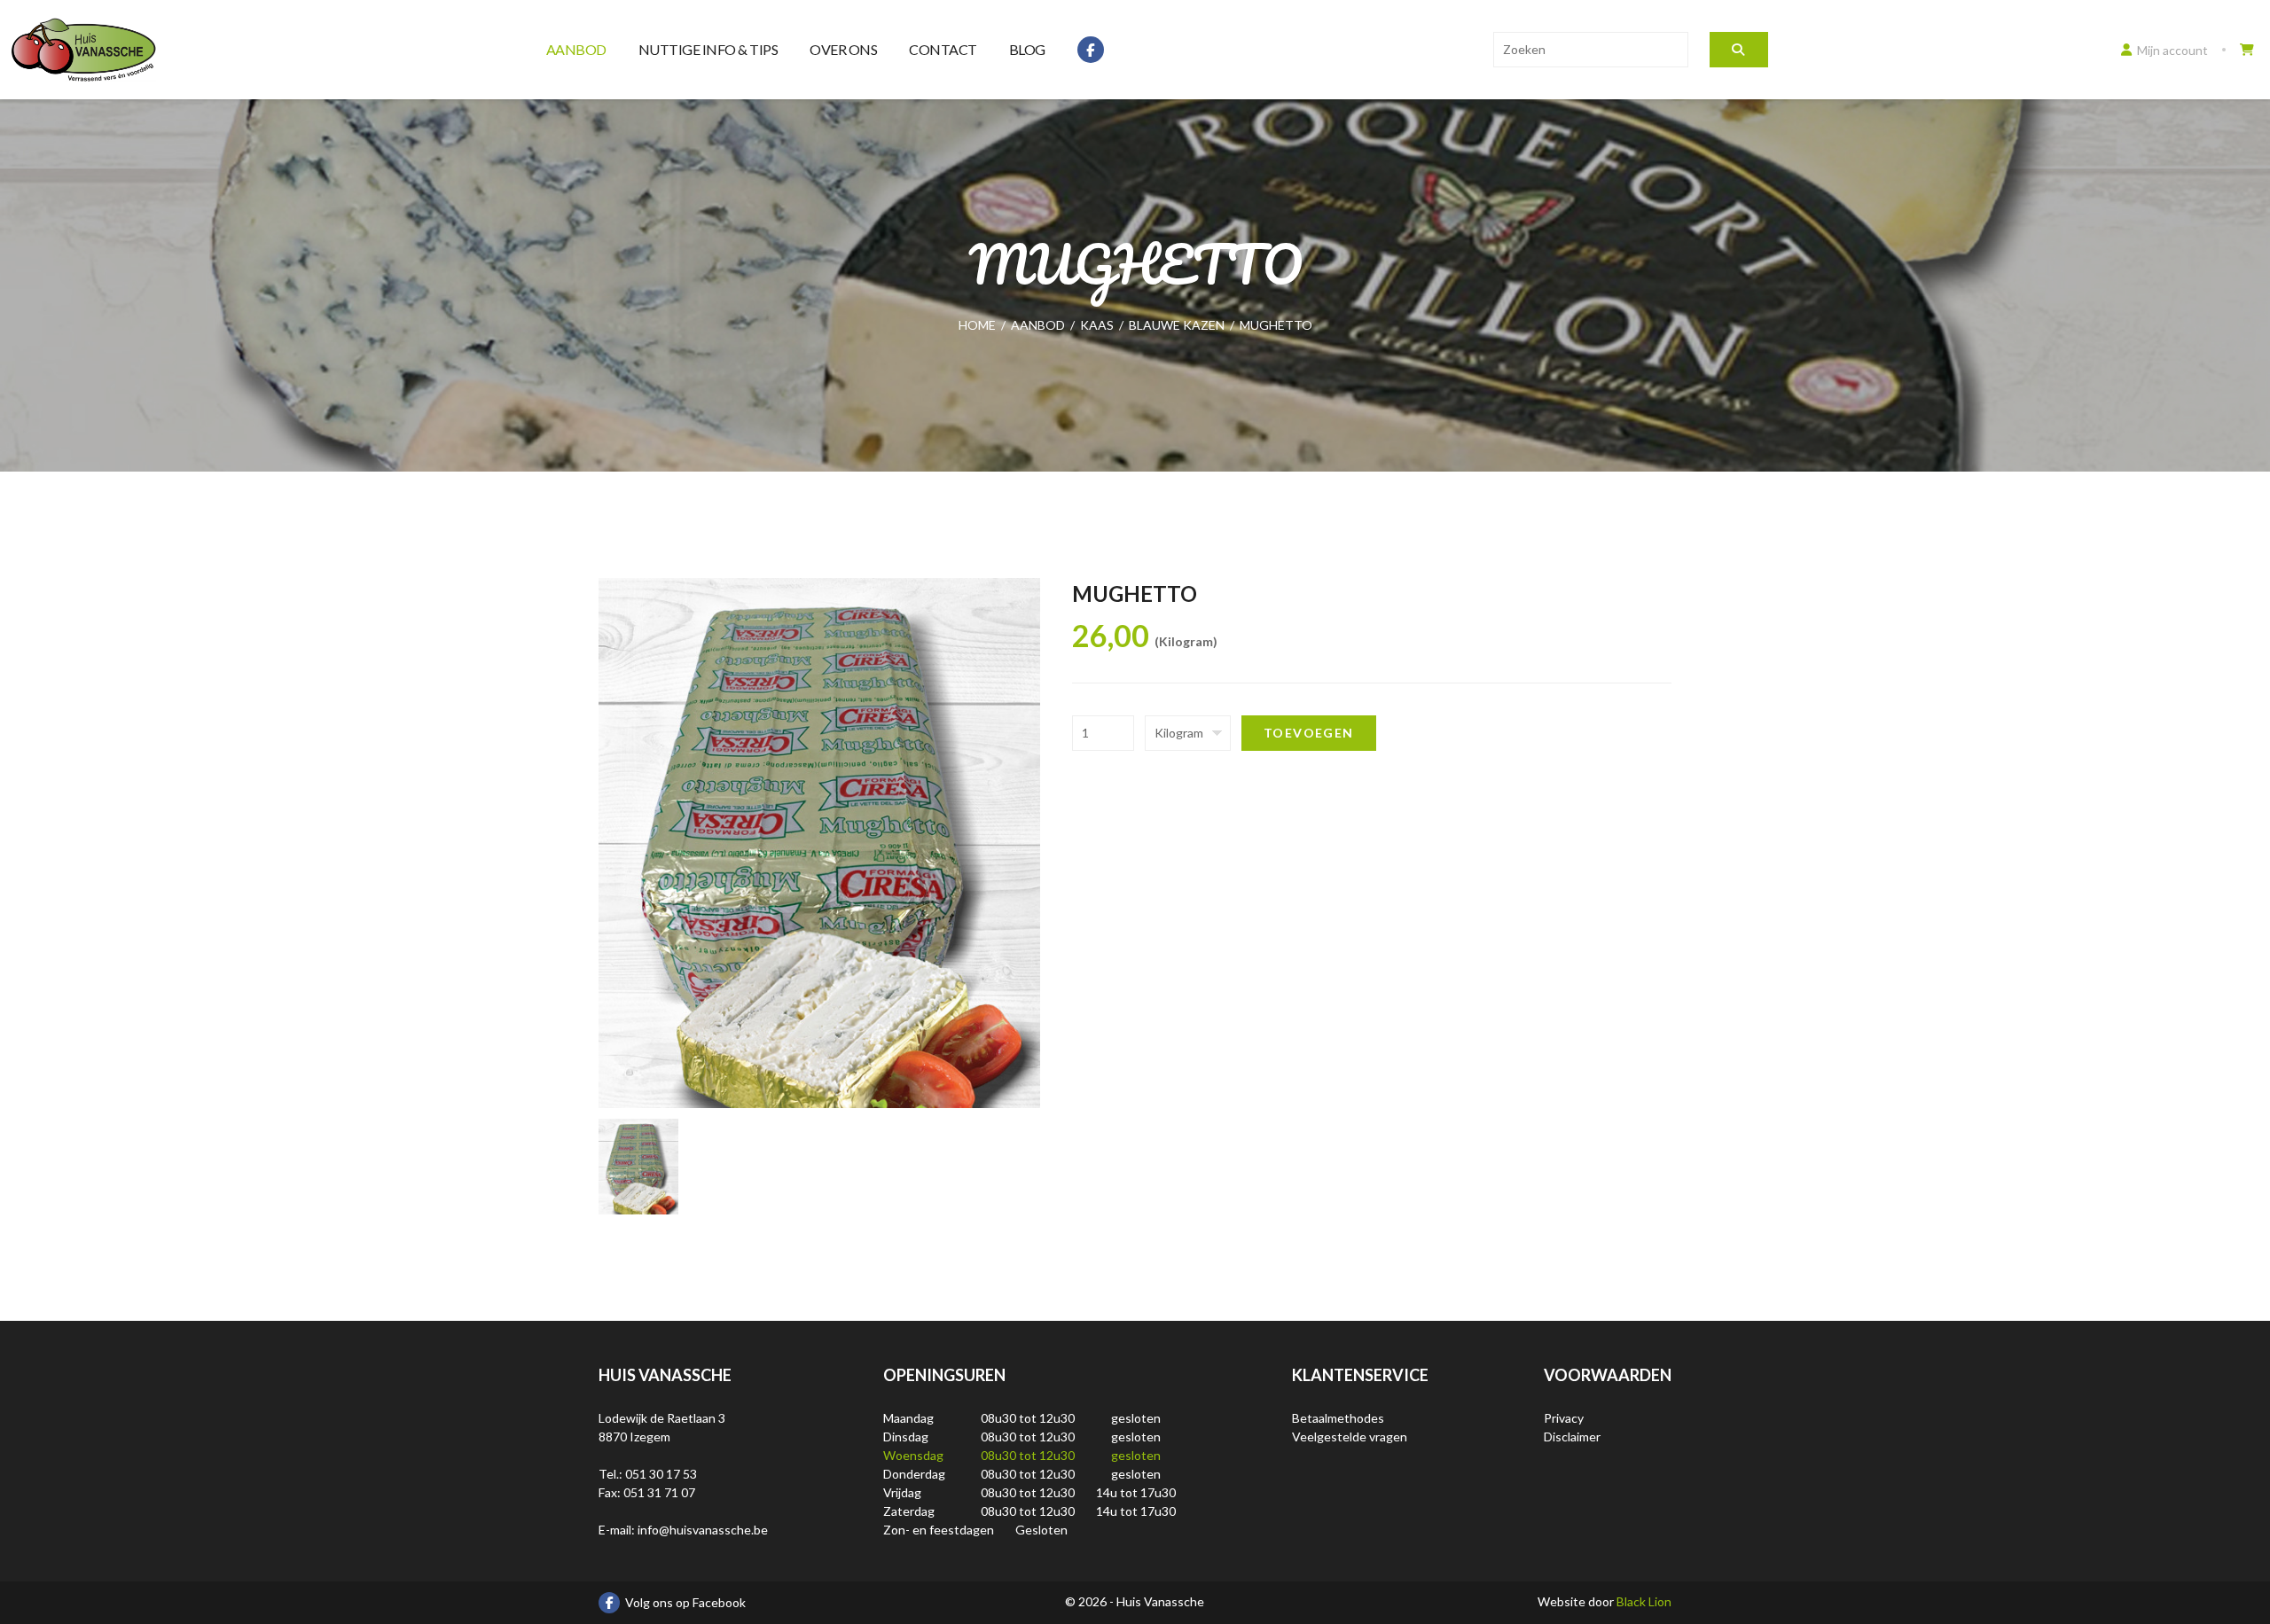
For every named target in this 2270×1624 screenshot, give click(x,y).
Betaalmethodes (1338, 1418)
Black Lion (1644, 1601)
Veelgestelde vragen (1350, 1437)
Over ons (843, 49)
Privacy (1564, 1418)
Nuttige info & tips (708, 49)
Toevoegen (1309, 733)
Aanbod (576, 49)
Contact (943, 49)
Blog (1027, 49)
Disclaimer (1572, 1437)
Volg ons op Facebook (685, 1602)
